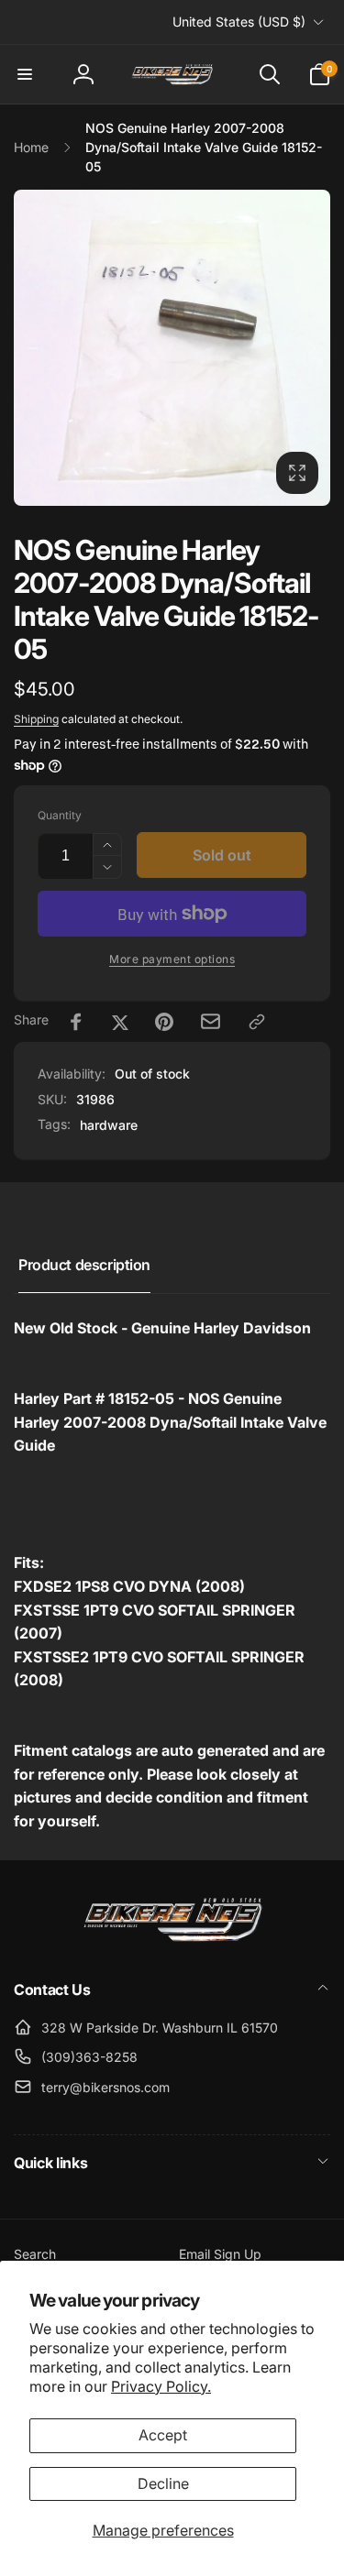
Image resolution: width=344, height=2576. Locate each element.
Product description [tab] (84, 1265)
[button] (25, 74)
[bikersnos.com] (172, 1940)
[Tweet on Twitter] (120, 1022)
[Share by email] (211, 1021)
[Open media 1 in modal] (172, 348)
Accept (163, 2435)
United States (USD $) (239, 22)
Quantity (60, 815)
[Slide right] (311, 348)
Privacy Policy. (161, 2386)
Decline (163, 2483)
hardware (109, 1125)
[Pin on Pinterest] (164, 1022)
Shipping (36, 719)
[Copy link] (257, 1022)
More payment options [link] (172, 959)
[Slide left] (33, 348)
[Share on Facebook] (76, 1022)
